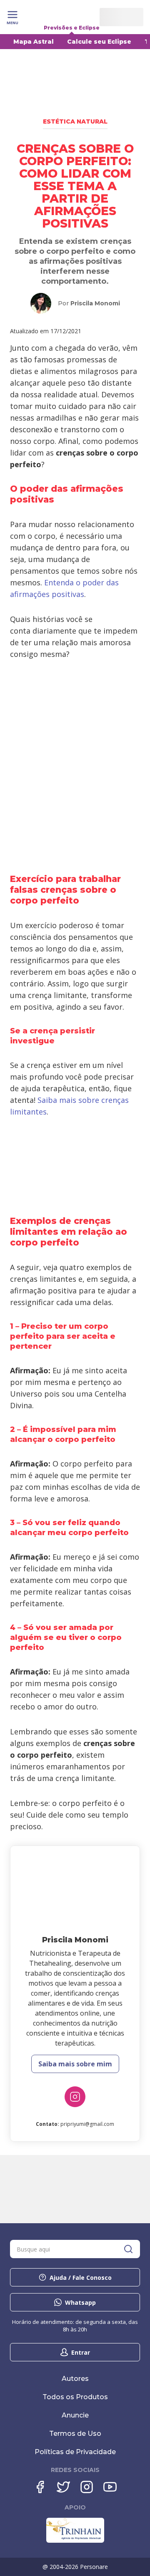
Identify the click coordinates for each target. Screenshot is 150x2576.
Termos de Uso (75, 2434)
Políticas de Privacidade (75, 2452)
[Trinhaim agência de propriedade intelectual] (75, 2541)
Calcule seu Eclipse (99, 42)
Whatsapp (80, 2302)
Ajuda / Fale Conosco (81, 2278)
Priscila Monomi (95, 303)
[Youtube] (110, 2487)
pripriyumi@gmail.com (87, 2124)
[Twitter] (63, 2487)
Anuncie (75, 2415)
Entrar (81, 2352)
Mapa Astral (34, 42)
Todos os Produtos (75, 2397)
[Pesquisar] (128, 2249)
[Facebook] (40, 2487)
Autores (75, 2379)
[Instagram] (75, 2097)
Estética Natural (75, 121)
